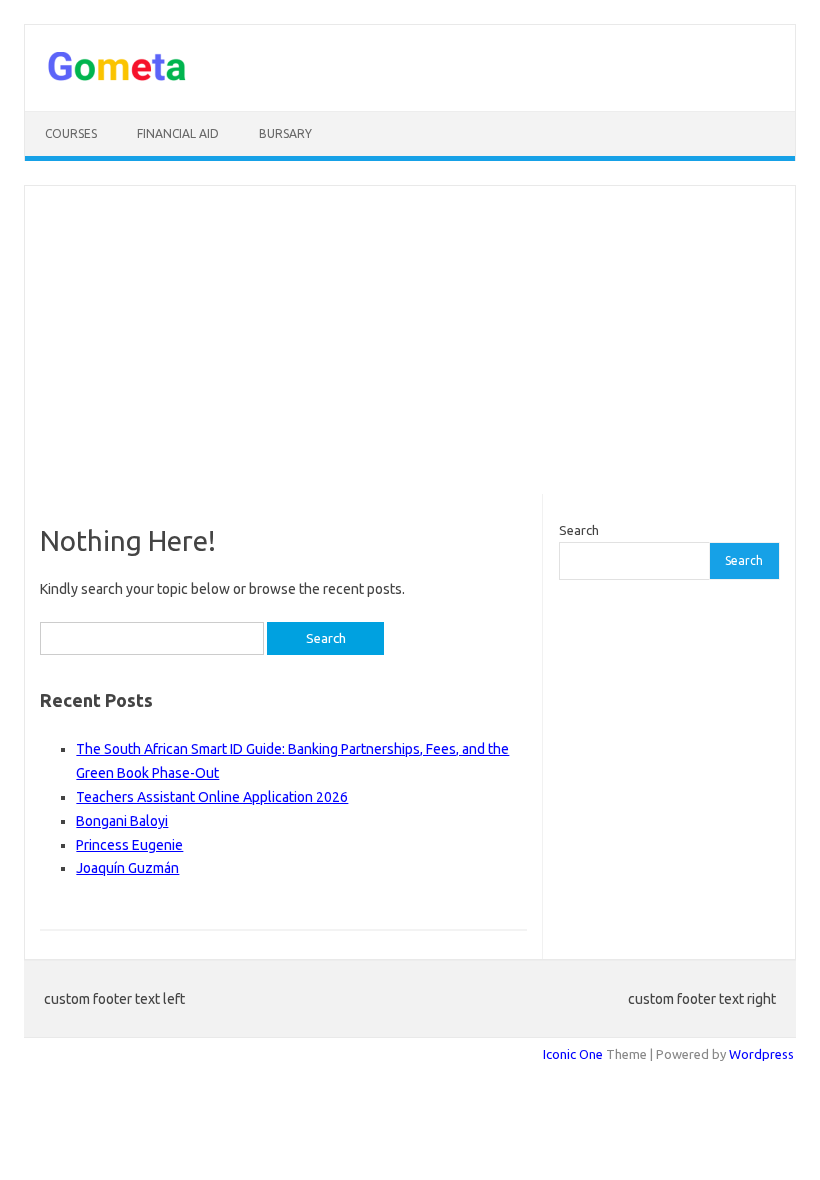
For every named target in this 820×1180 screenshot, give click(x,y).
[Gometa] (117, 77)
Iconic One (573, 1054)
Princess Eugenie (129, 845)
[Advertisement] (410, 340)
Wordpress (761, 1054)
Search (579, 530)
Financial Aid (178, 133)
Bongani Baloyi (122, 821)
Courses (71, 133)
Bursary (285, 133)
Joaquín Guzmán (127, 868)
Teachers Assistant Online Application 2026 (212, 797)
